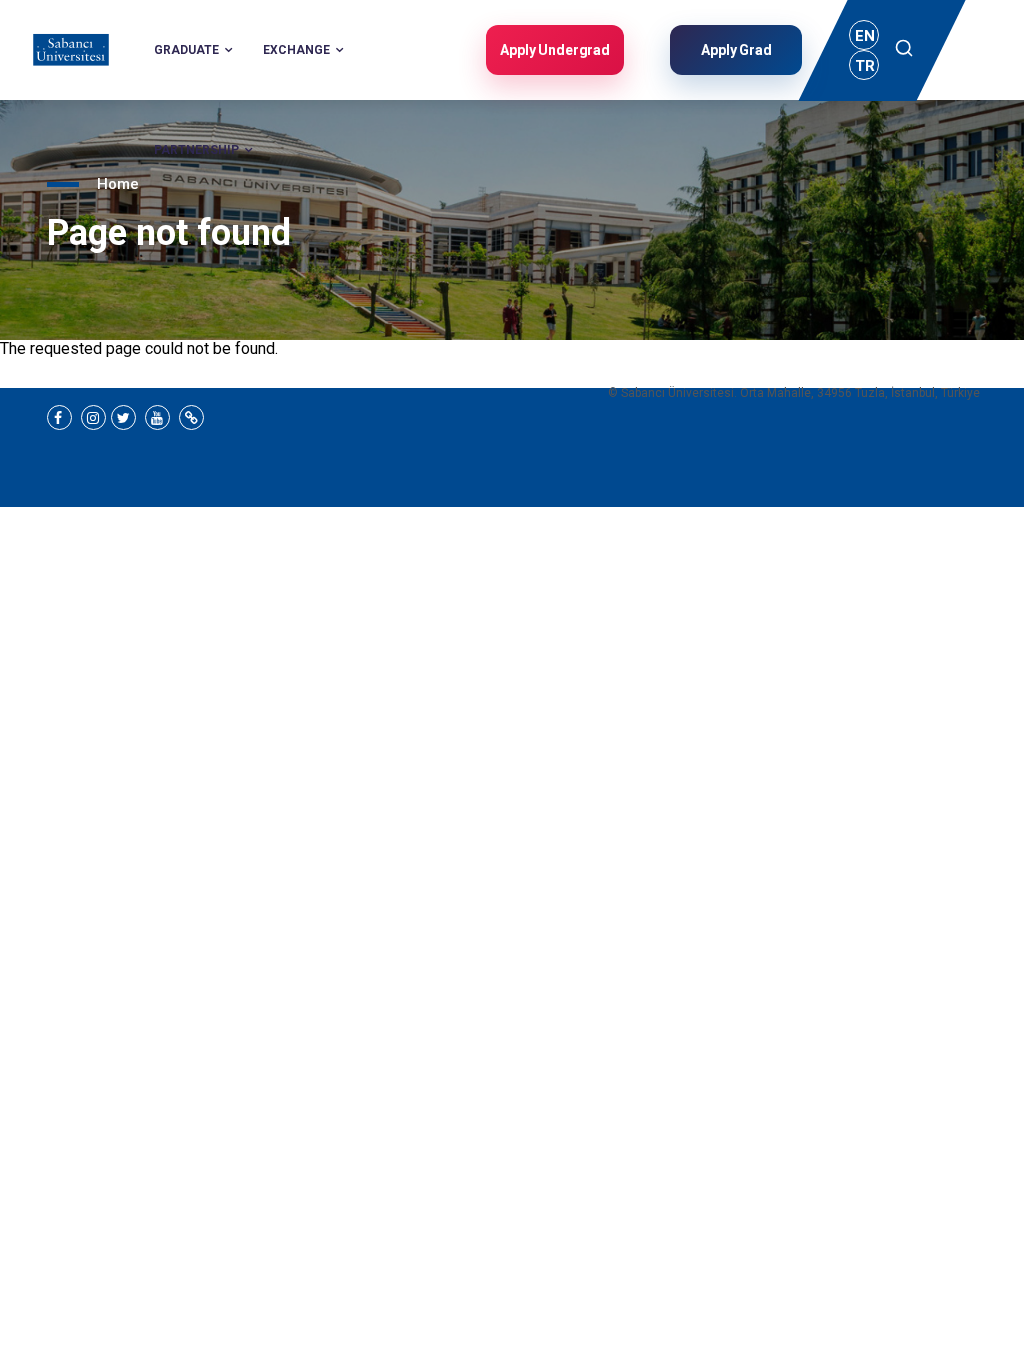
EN (865, 36)
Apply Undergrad (555, 50)
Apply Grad (736, 50)
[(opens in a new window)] (59, 417)
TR (865, 66)
